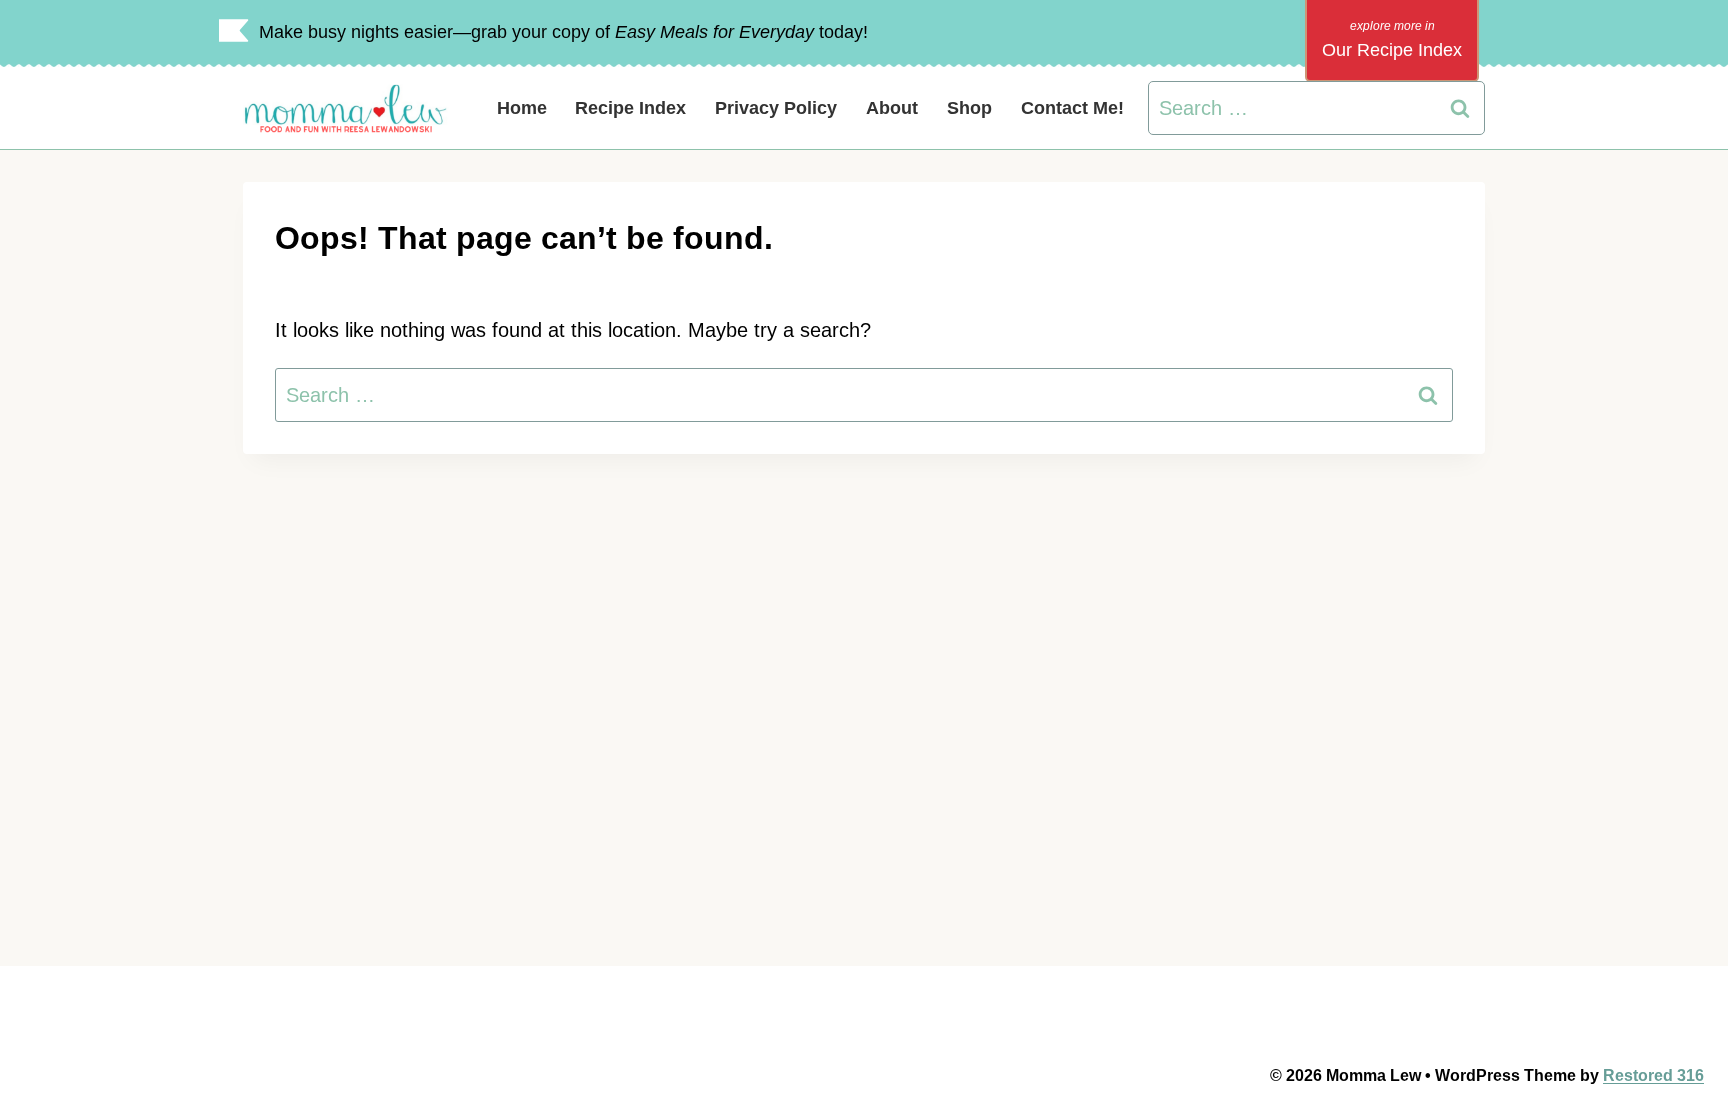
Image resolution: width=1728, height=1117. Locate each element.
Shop (969, 108)
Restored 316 (1653, 1075)
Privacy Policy (776, 108)
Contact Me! (1072, 108)
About (892, 108)
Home (522, 108)
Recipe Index (630, 108)
